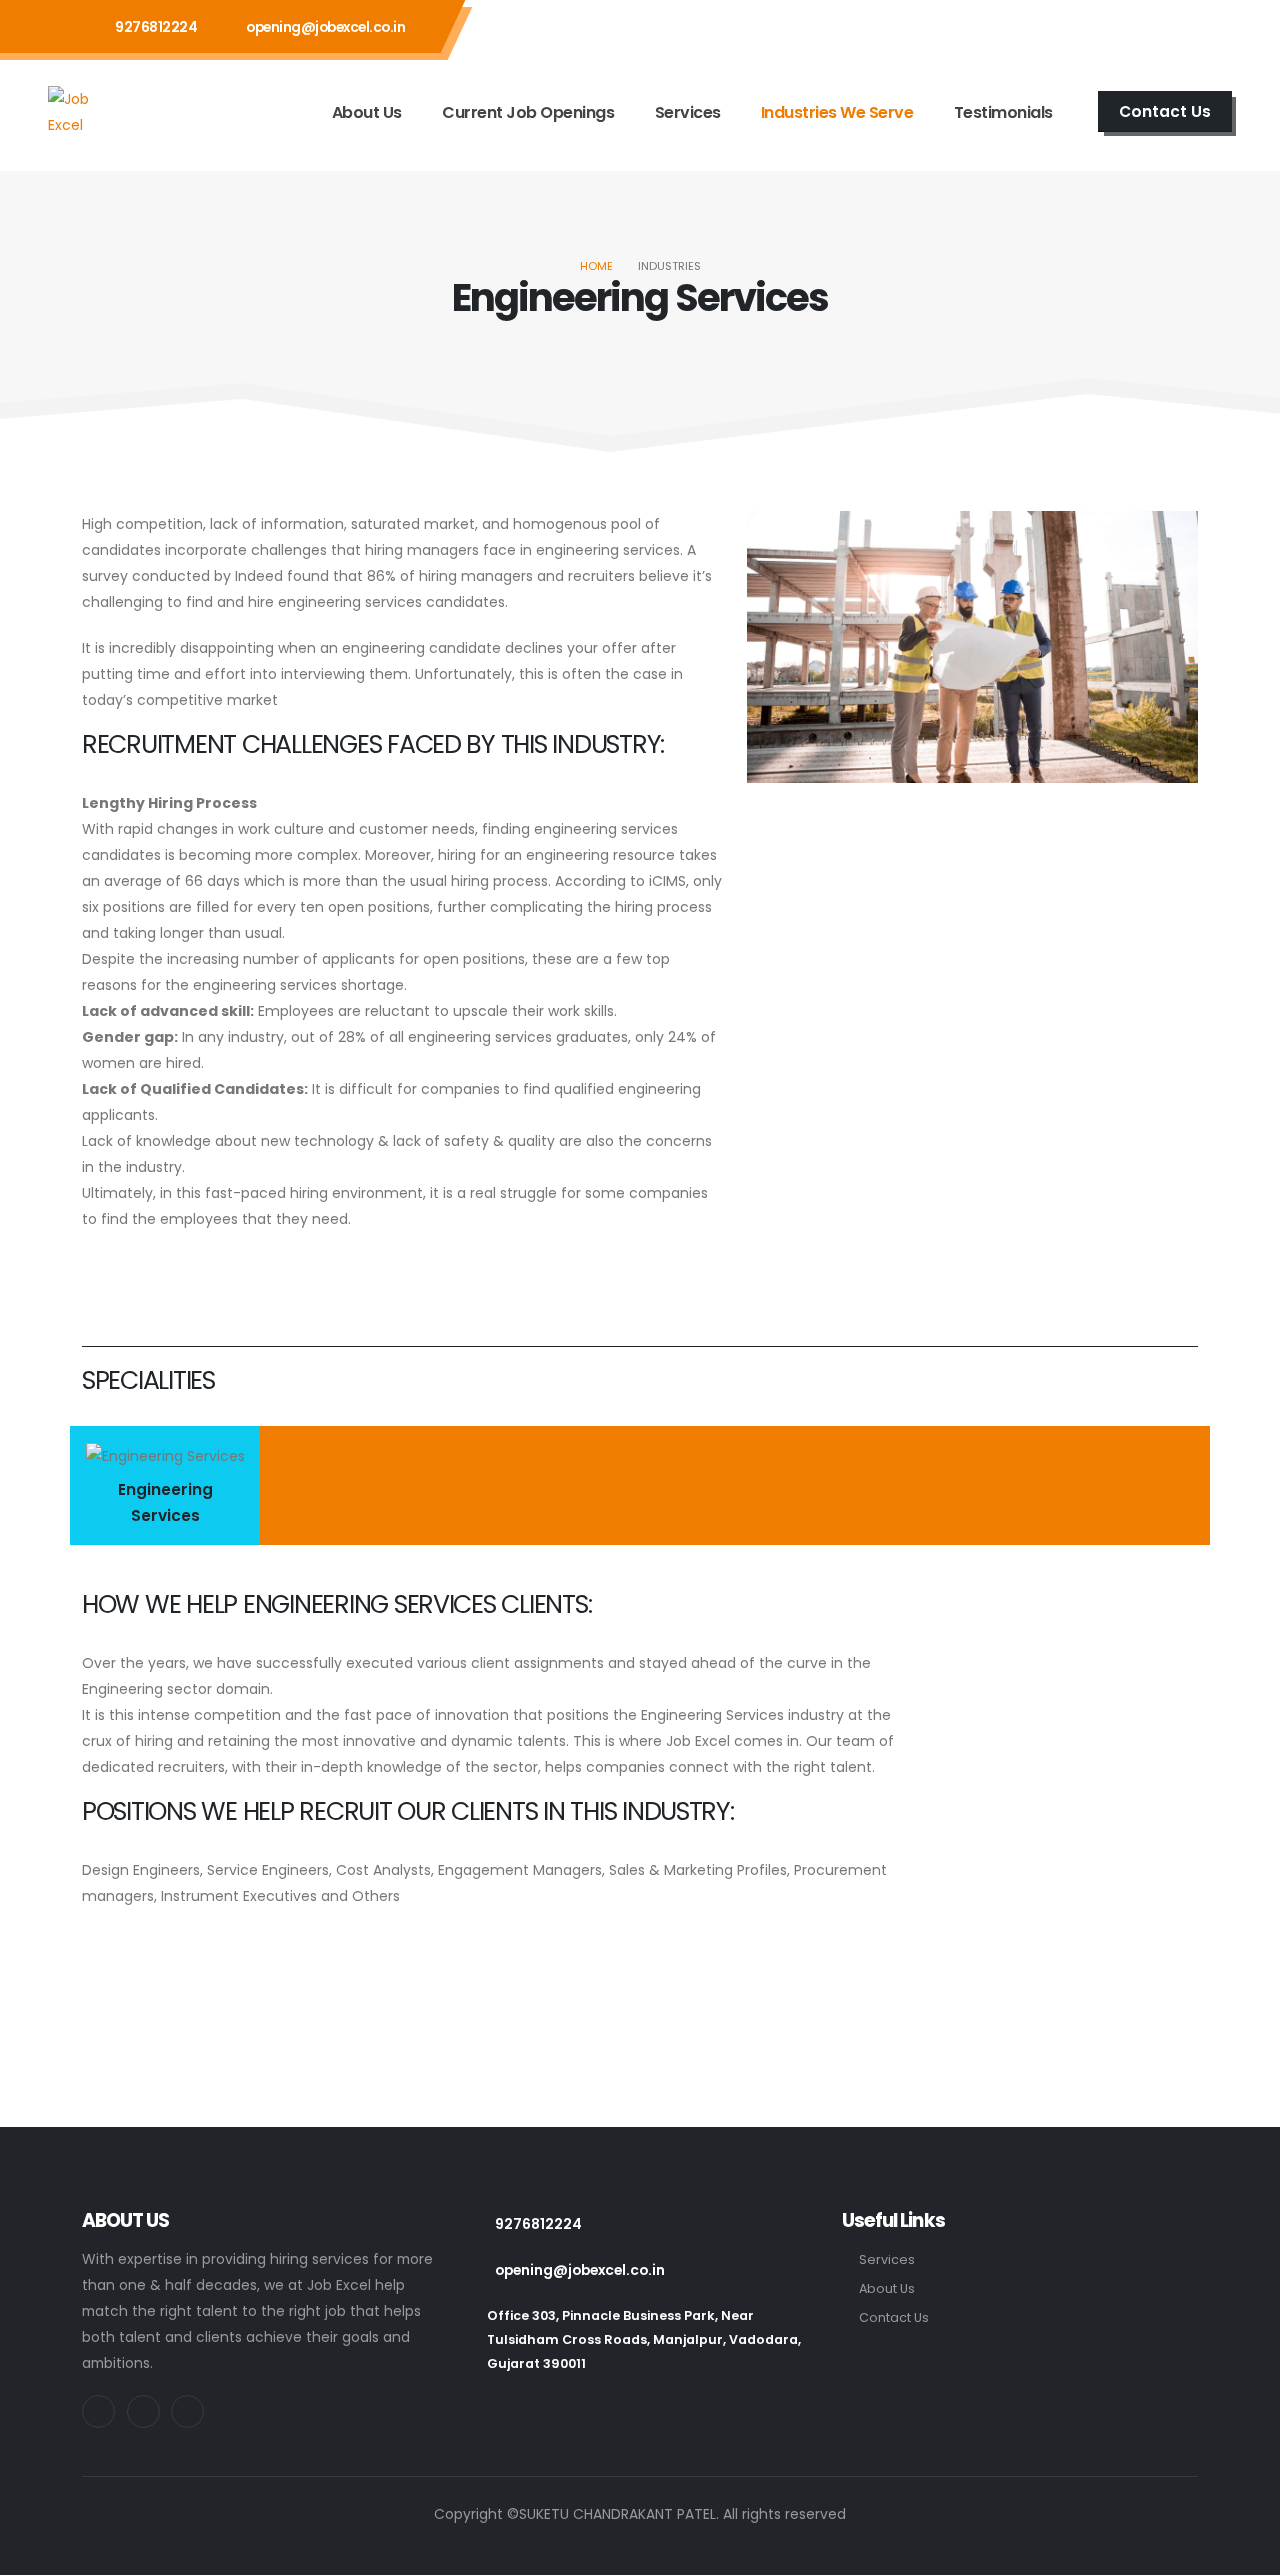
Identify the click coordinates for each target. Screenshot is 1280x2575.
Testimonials (1003, 112)
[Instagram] (1067, 26)
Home (596, 266)
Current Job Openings (528, 112)
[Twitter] (1120, 26)
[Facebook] (1173, 26)
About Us (367, 112)
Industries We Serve (837, 112)
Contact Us (894, 2317)
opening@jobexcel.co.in (325, 27)
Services (688, 112)
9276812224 (156, 27)
